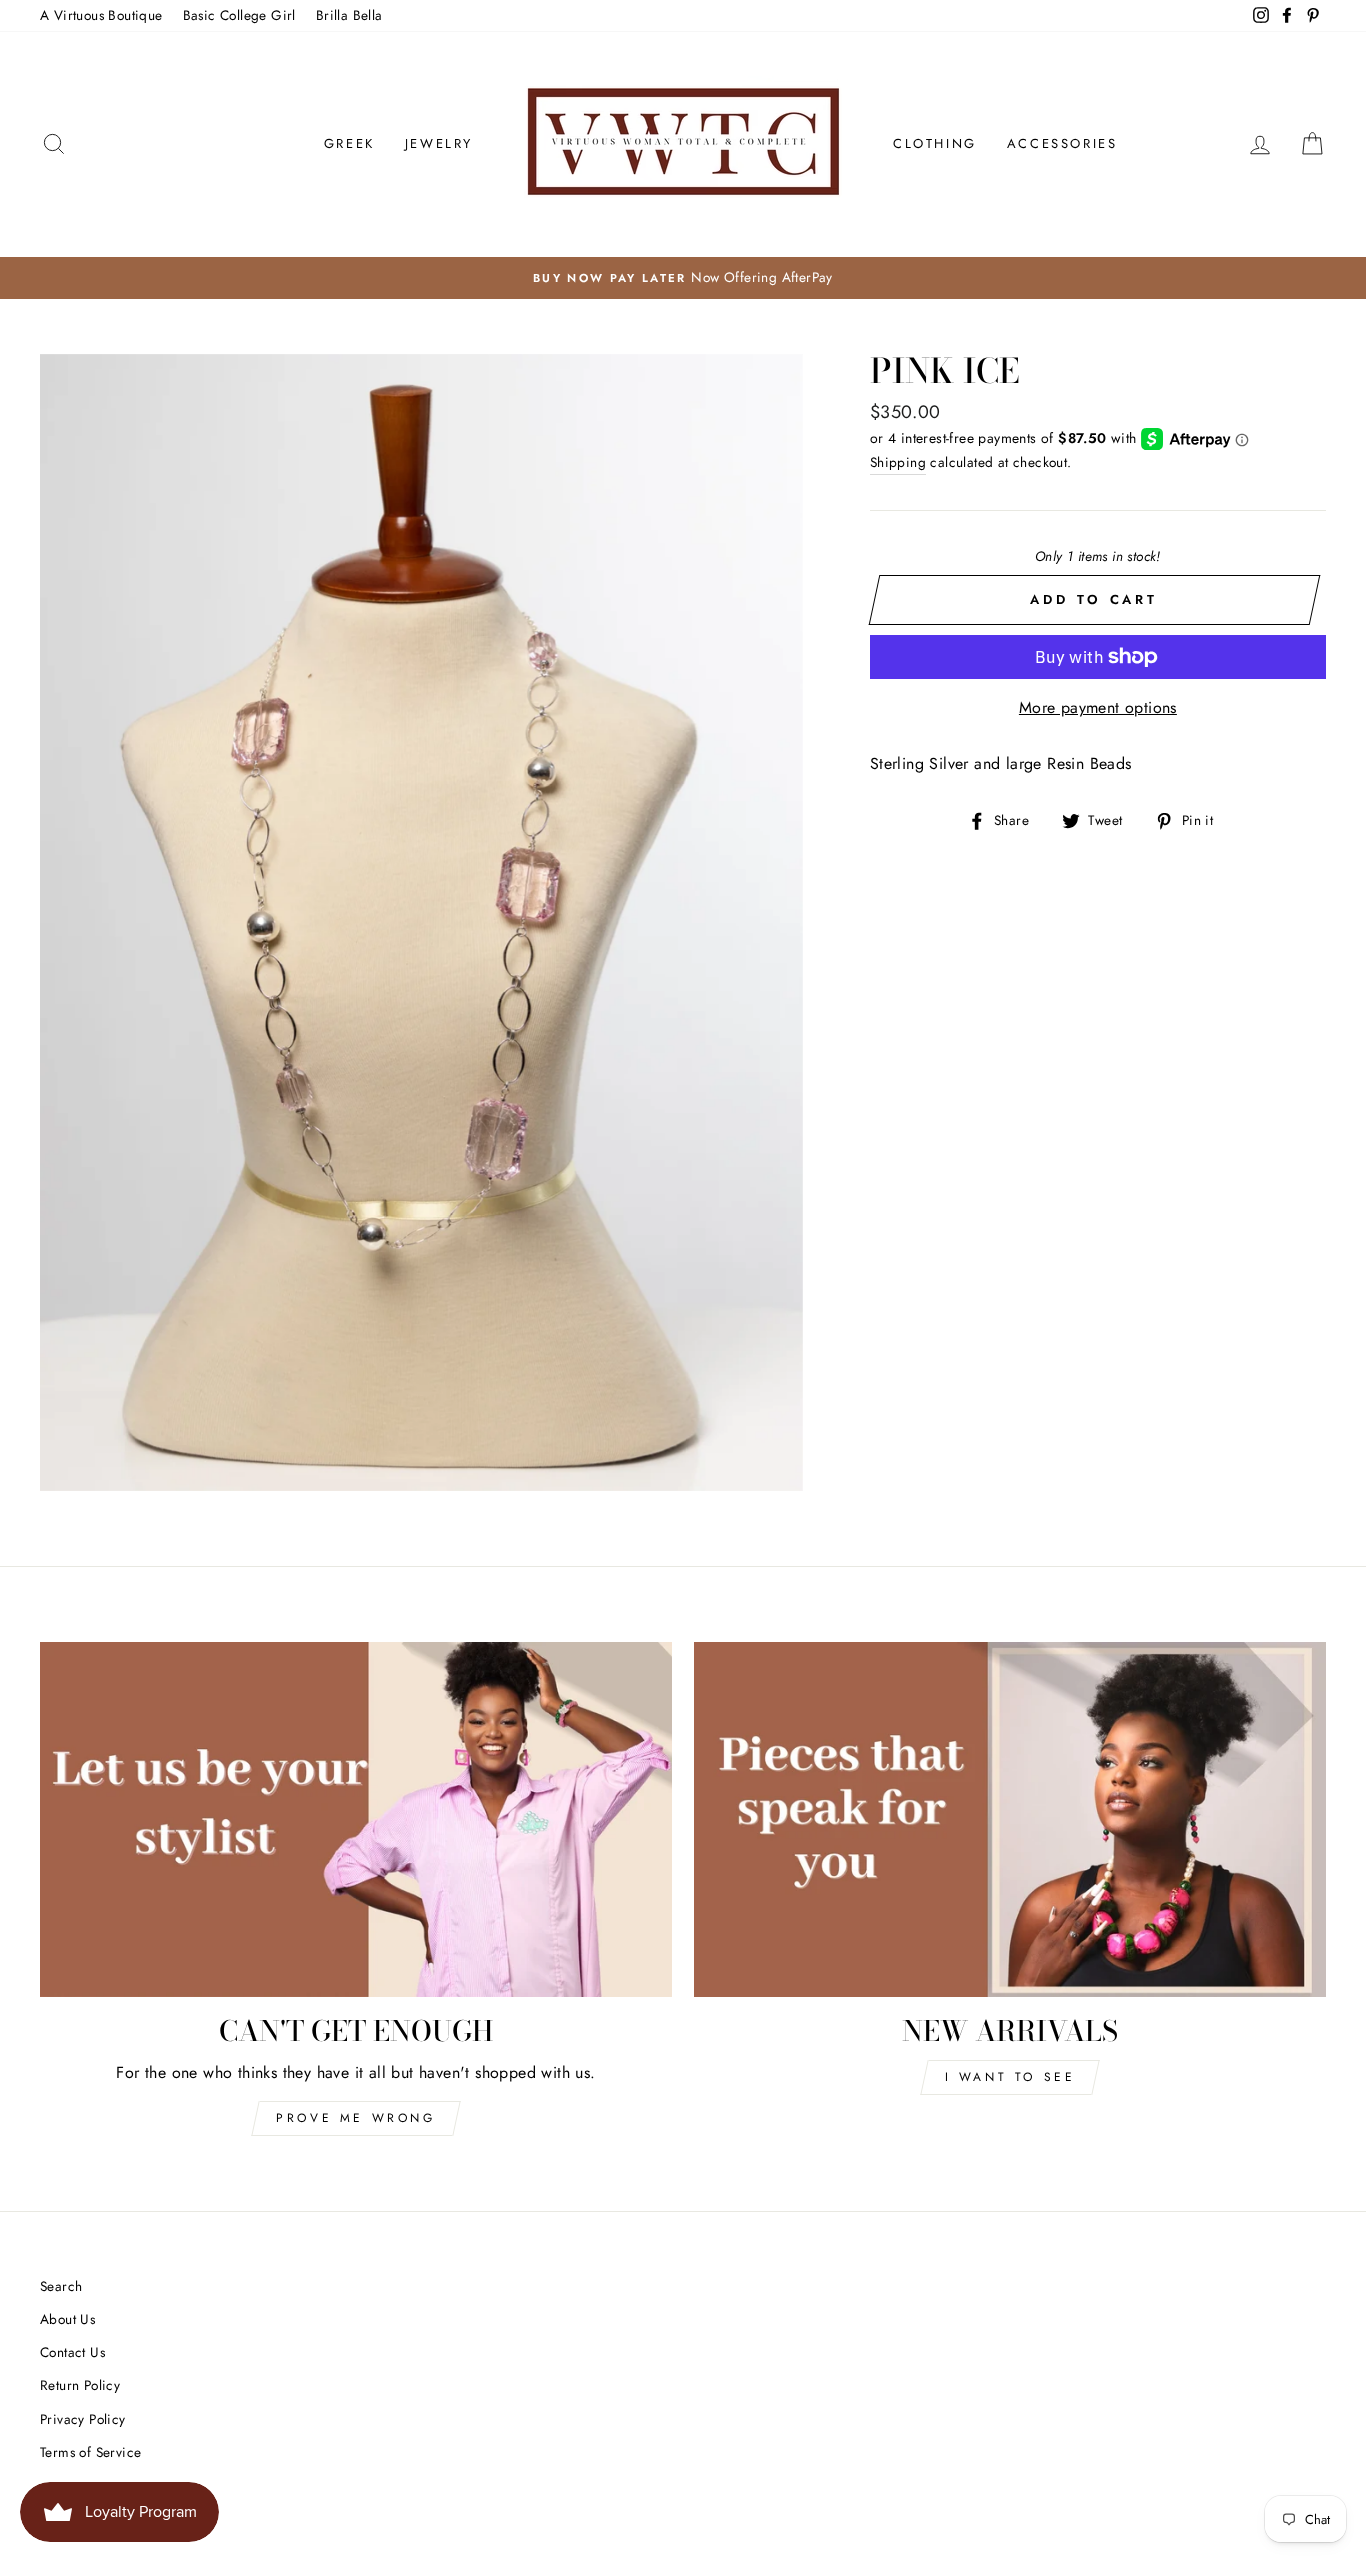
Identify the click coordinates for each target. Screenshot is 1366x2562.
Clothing (935, 143)
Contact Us (72, 2352)
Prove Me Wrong (355, 2118)
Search (61, 2286)
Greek (349, 143)
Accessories (1062, 143)
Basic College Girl (239, 15)
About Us (67, 2319)
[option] (683, 278)
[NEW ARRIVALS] (1010, 1820)
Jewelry (439, 143)
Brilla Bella (349, 15)
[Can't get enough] (356, 1820)
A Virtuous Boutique (101, 15)
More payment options (1098, 707)
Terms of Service (90, 2452)
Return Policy (80, 2385)
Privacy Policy (83, 2419)
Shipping (898, 462)
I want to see (1010, 2077)
